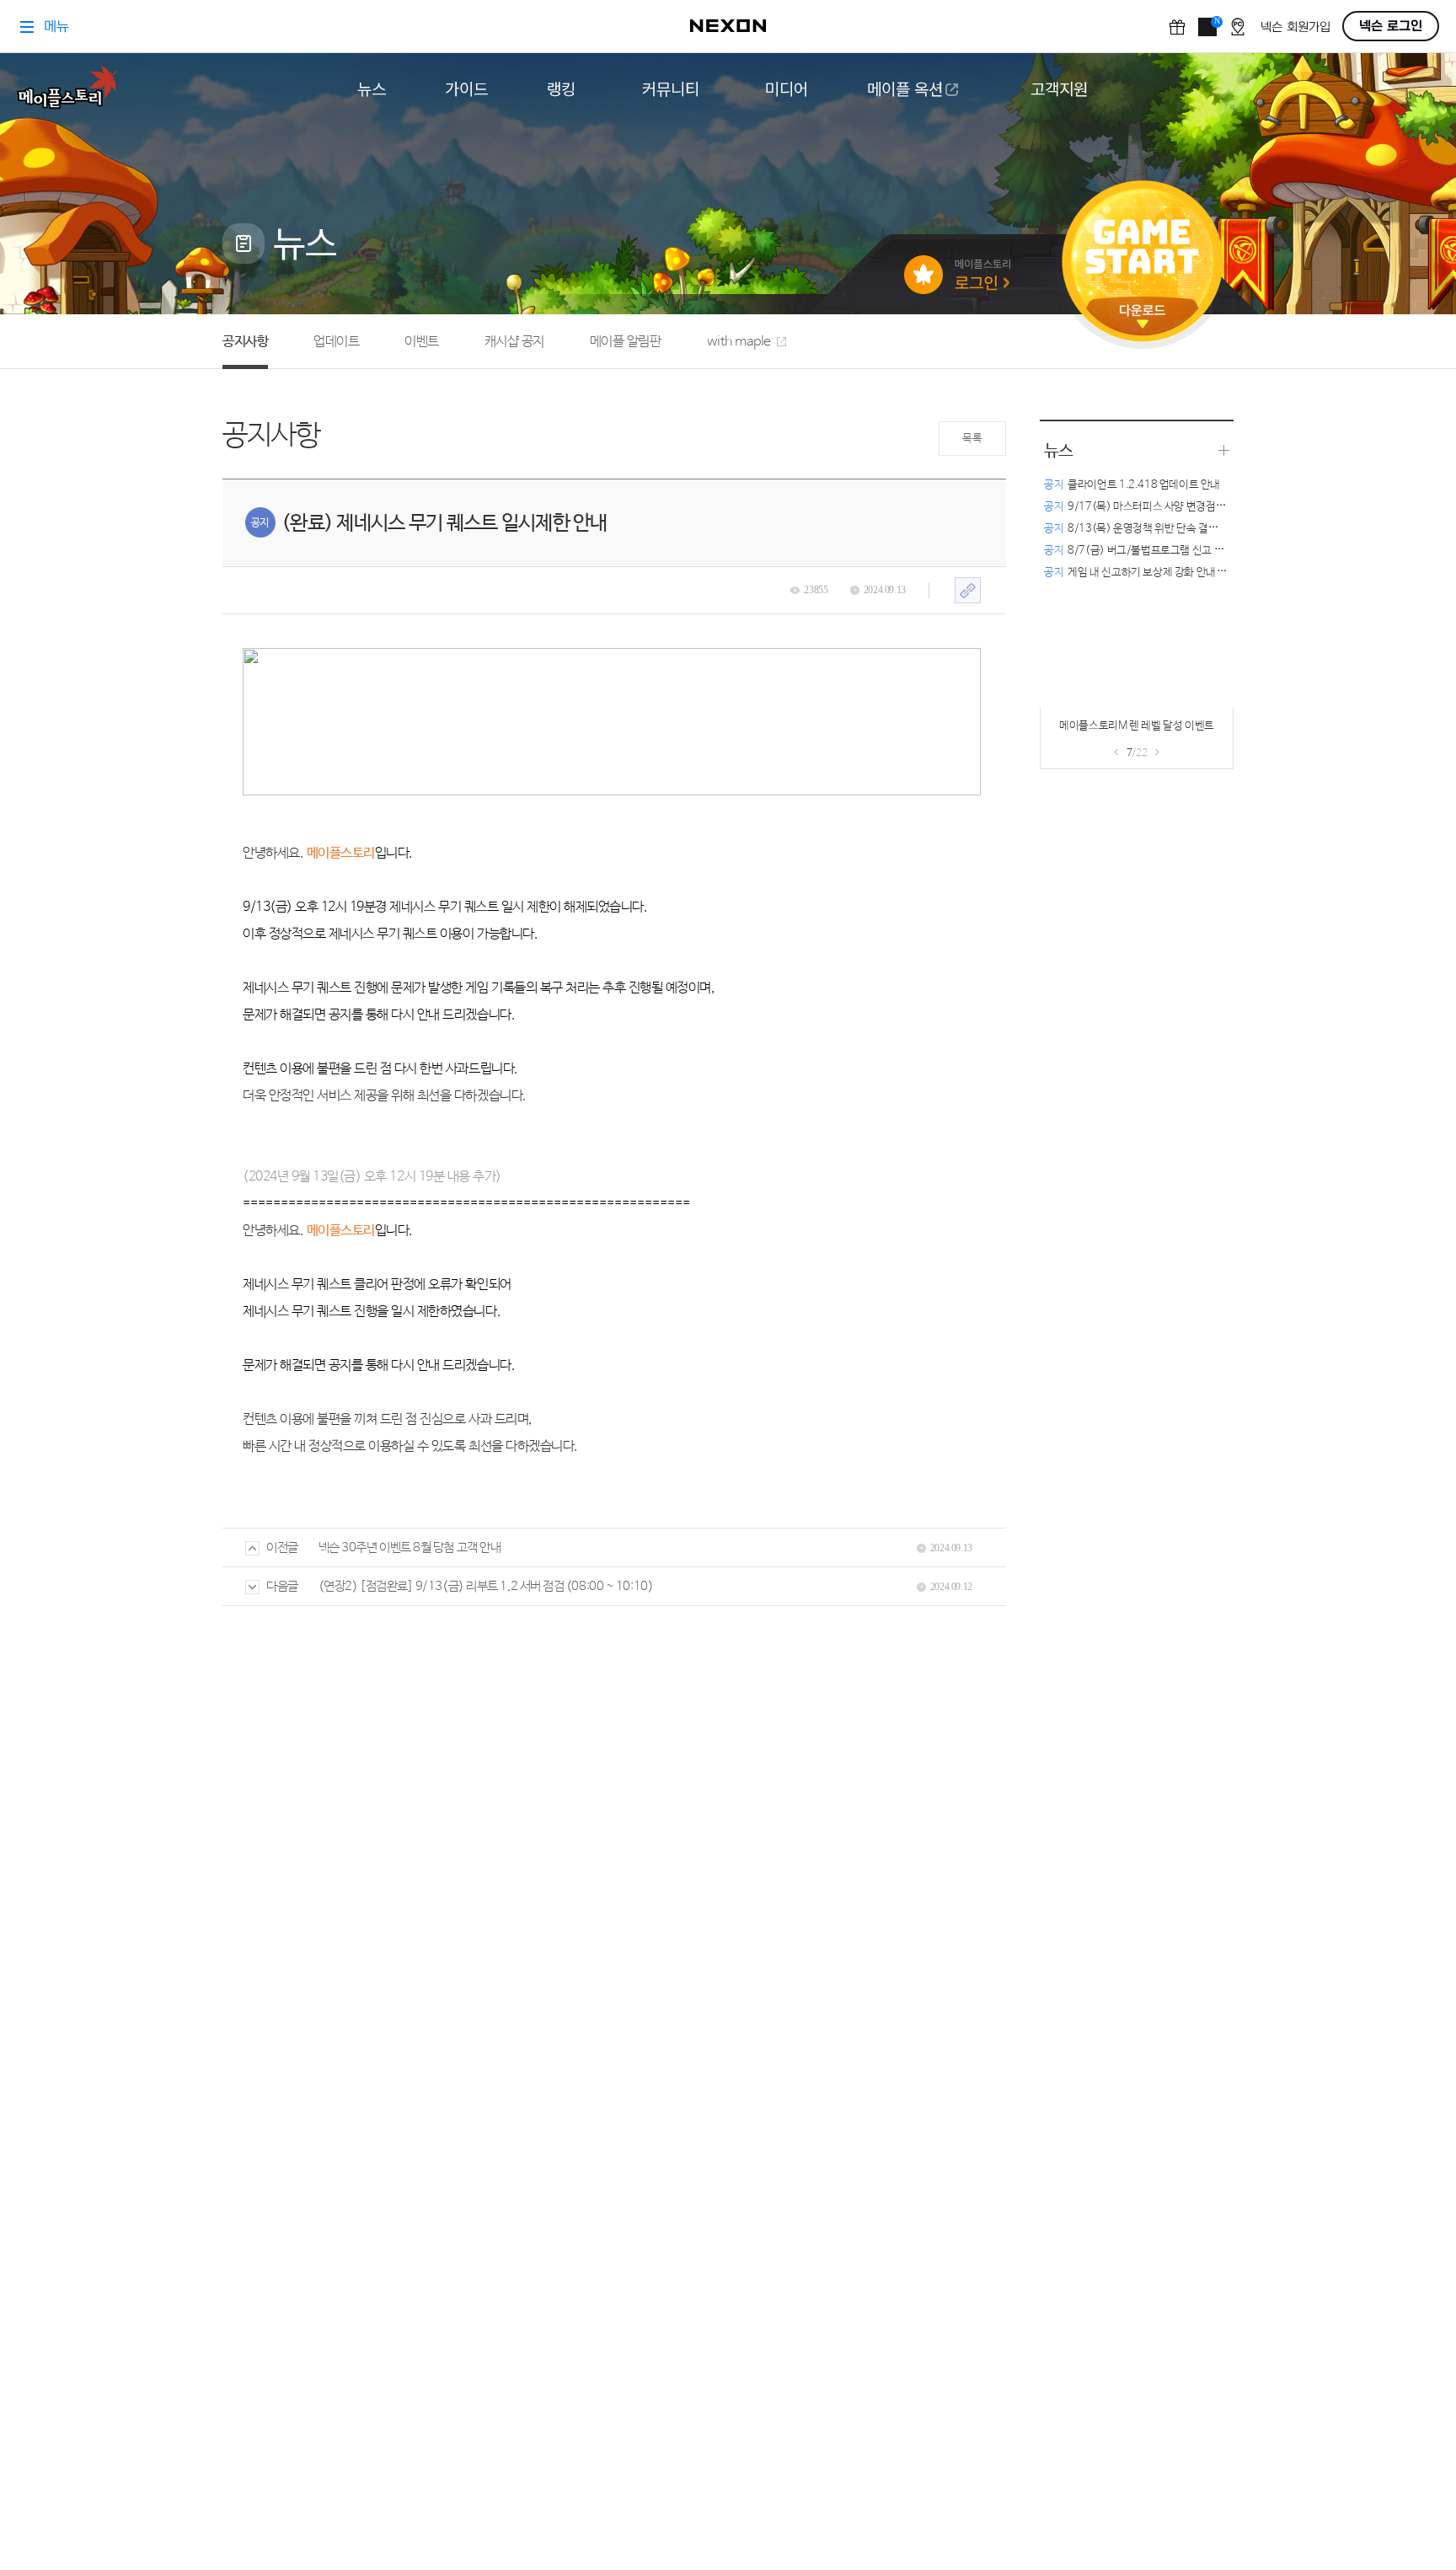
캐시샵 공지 (514, 342)
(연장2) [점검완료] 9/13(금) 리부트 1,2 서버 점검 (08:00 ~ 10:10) (486, 1586)
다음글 (282, 1586)
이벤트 (422, 342)
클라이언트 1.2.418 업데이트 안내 (1132, 485)
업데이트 (336, 342)
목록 (972, 439)
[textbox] (612, 1054)
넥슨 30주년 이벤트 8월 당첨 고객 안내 (410, 1547)
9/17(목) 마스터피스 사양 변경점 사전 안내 (1151, 507)
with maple (739, 342)
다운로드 (1143, 316)
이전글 (282, 1547)
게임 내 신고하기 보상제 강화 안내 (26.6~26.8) (1162, 573)
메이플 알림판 (626, 342)
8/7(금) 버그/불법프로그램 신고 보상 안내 (1150, 551)
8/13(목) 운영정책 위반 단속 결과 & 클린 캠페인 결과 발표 (1185, 529)
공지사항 (245, 342)
